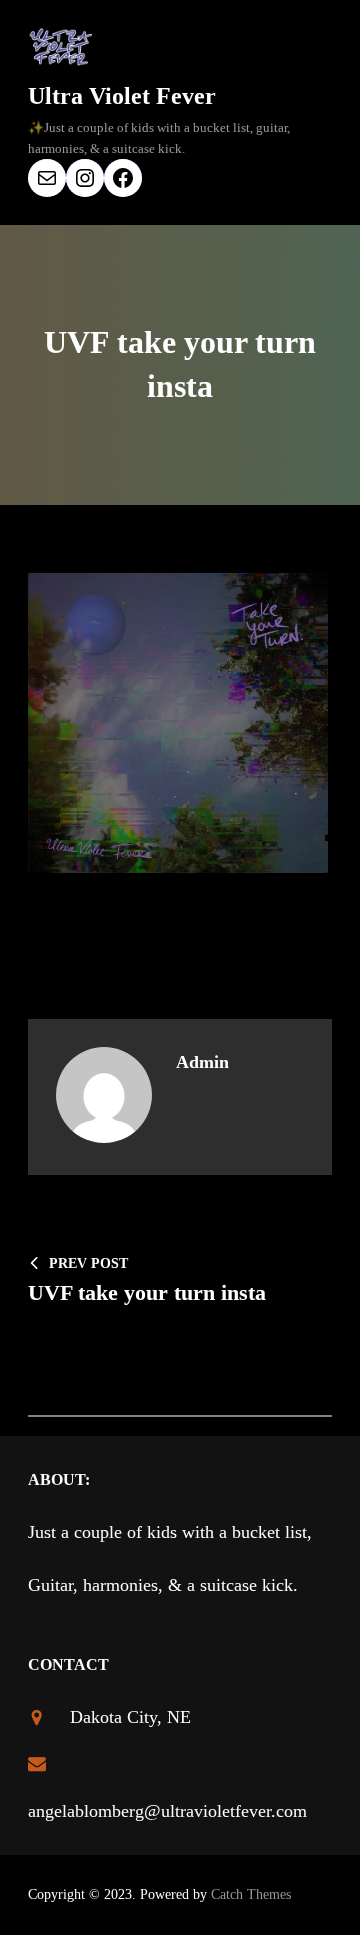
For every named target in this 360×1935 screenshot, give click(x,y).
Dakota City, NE (130, 1717)
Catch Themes (251, 1894)
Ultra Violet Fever (122, 96)
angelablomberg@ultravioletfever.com (167, 1811)
